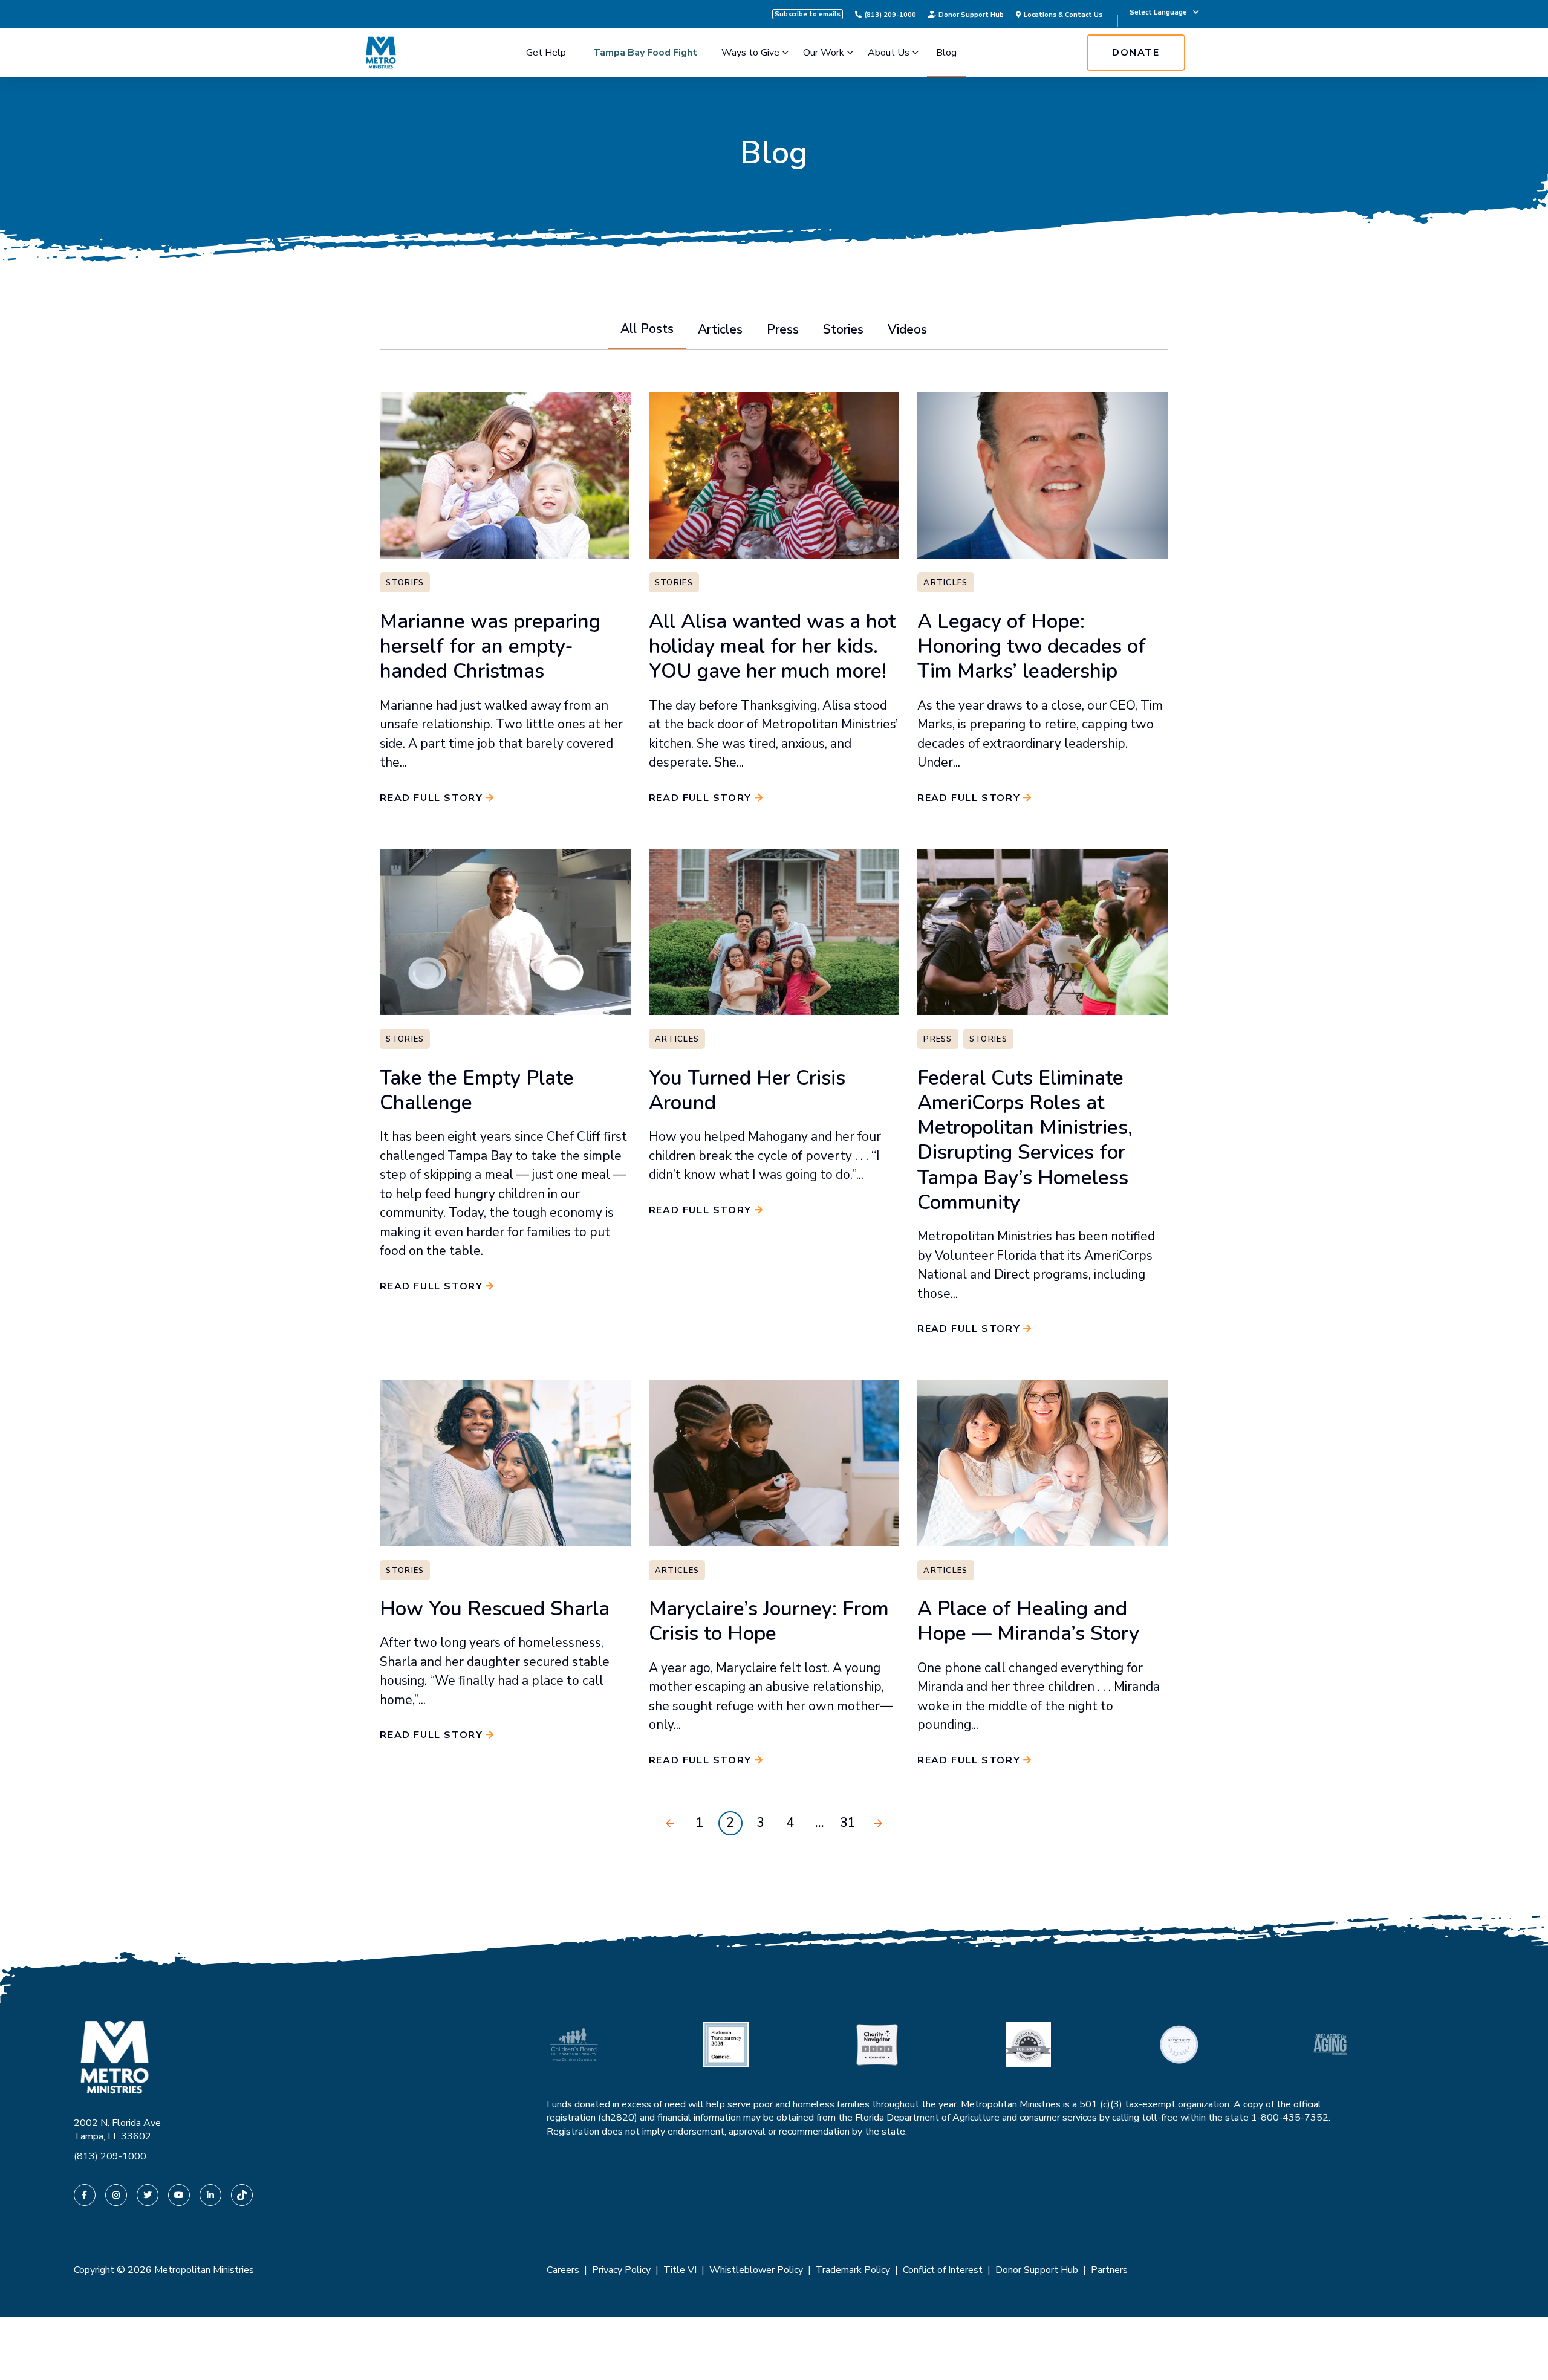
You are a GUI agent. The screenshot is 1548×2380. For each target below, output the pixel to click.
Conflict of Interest (943, 2270)
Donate (1136, 53)
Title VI (680, 2270)
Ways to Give (750, 53)
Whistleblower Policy (756, 2270)
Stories (843, 329)
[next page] (878, 1823)
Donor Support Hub (971, 15)
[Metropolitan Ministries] (381, 53)
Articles (720, 329)
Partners (1109, 2270)
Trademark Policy (853, 2270)
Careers (563, 2270)
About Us (889, 53)
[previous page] (670, 1823)
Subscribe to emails (808, 14)
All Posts (647, 329)
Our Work (824, 53)
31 (848, 1823)
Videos (907, 329)
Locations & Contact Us (1063, 15)
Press (783, 329)
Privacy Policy (621, 2270)
